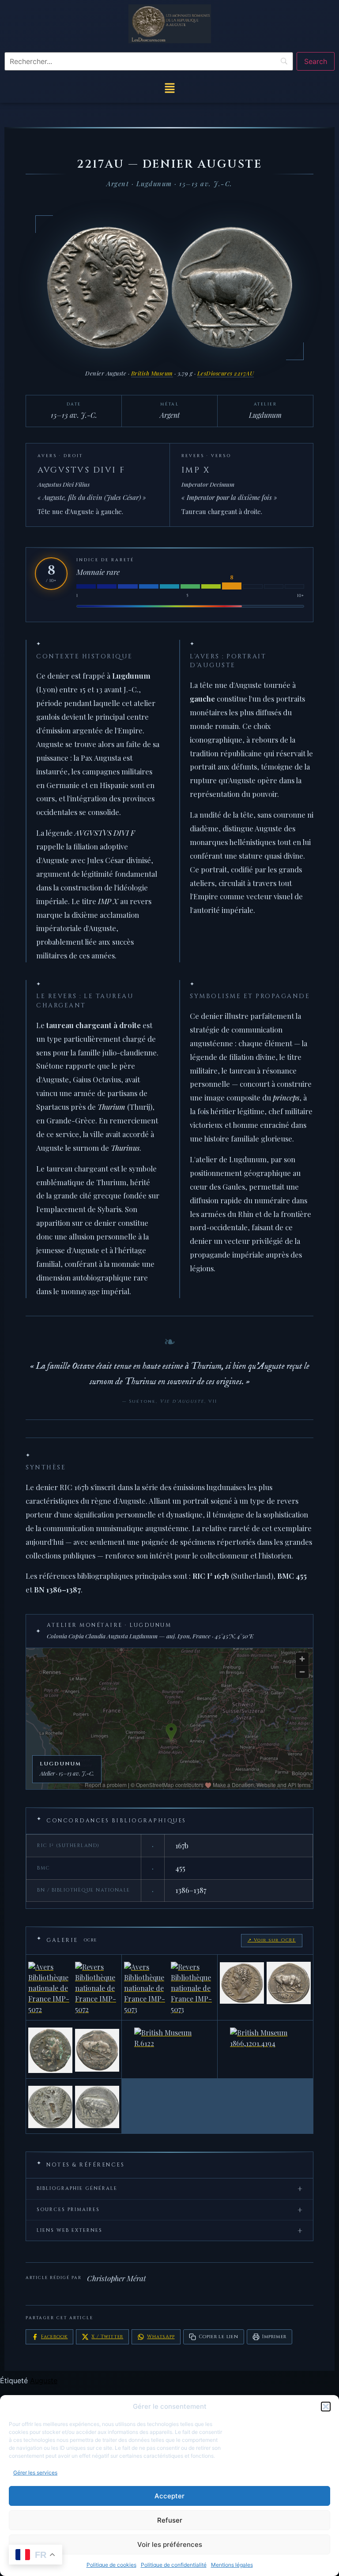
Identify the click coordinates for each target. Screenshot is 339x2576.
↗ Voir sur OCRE (272, 1940)
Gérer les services (35, 2473)
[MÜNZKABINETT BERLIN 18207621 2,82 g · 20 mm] (74, 2049)
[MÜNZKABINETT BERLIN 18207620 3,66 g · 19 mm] (265, 1987)
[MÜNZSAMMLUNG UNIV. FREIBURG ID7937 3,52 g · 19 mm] (74, 2106)
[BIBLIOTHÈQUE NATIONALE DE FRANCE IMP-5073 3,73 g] (169, 1987)
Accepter (169, 2496)
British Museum (152, 373)
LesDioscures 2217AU (226, 373)
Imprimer (274, 2337)
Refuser (170, 2520)
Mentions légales (232, 2565)
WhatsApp (161, 2337)
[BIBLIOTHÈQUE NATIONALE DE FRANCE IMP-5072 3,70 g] (74, 1987)
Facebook (54, 2337)
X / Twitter (107, 2337)
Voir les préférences (170, 2544)
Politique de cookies (111, 2565)
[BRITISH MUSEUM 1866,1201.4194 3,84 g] (265, 2049)
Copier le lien (218, 2337)
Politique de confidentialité (174, 2565)
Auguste (44, 2381)
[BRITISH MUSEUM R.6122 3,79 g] (169, 2049)
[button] (326, 2407)
